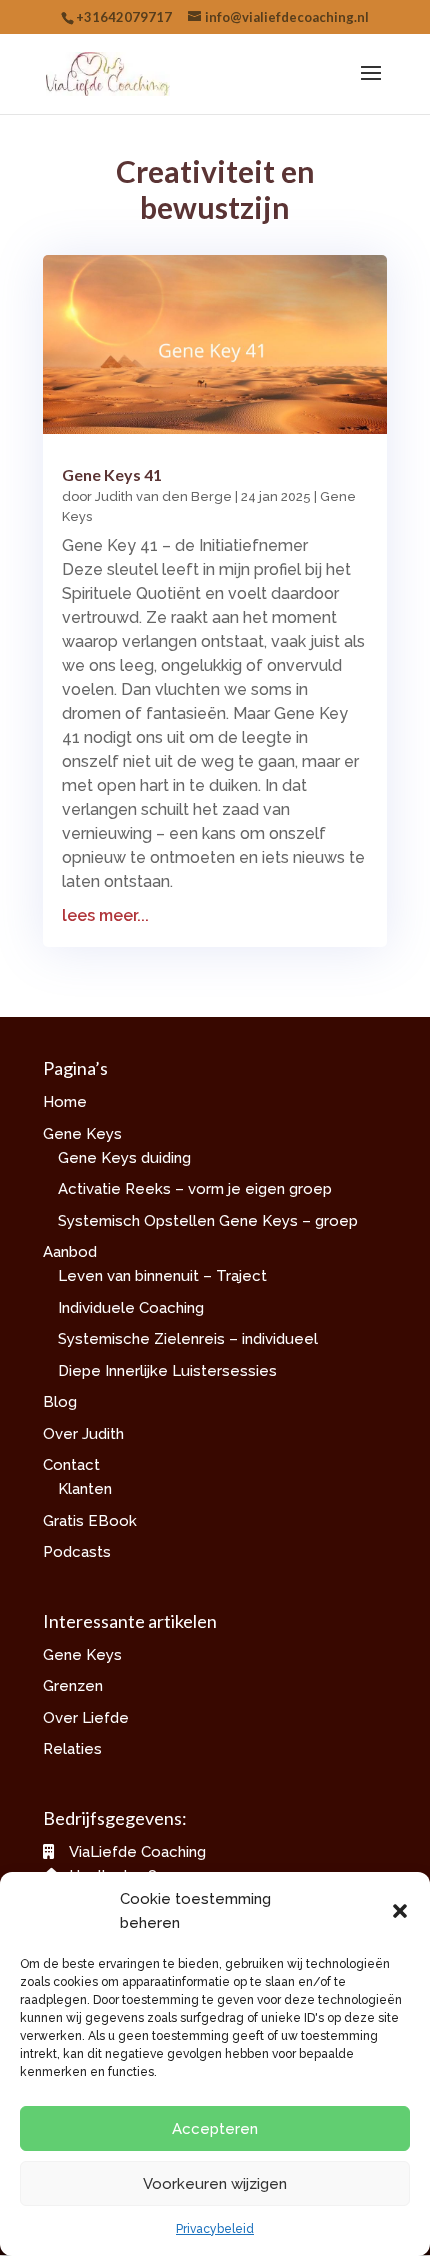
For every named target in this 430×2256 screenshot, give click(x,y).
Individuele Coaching (131, 1308)
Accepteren (215, 2129)
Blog (60, 1402)
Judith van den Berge (163, 496)
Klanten (85, 1489)
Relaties (72, 1749)
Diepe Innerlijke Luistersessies (167, 1371)
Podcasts (77, 1552)
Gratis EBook (90, 1521)
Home (65, 1102)
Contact (71, 1465)
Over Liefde (86, 1718)
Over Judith (83, 1434)
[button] (400, 1911)
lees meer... (105, 915)
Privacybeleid (215, 2229)
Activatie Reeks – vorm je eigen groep (195, 1189)
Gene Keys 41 (112, 474)
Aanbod (70, 1252)
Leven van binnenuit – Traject (162, 1276)
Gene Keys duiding (124, 1158)
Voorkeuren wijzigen (215, 2184)
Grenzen (73, 1686)
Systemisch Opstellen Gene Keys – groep (208, 1221)
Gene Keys (82, 1134)
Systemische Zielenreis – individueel (188, 1339)
